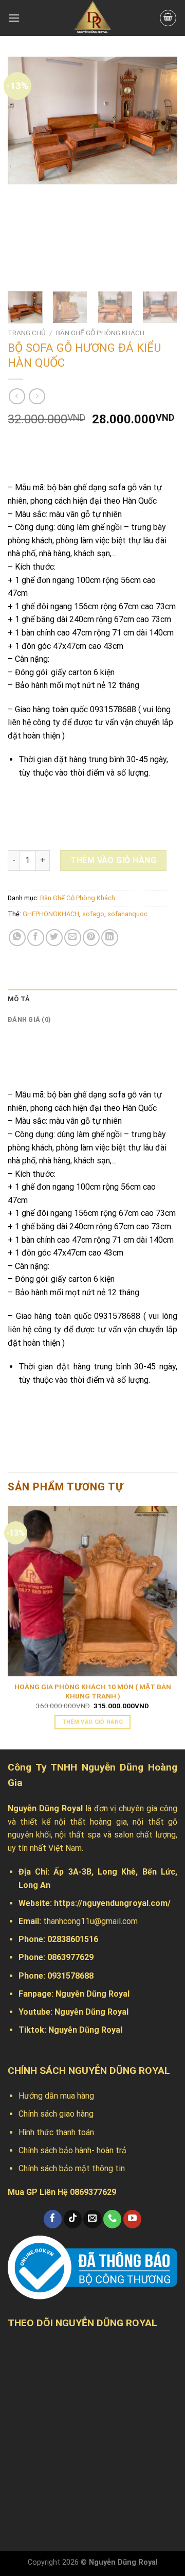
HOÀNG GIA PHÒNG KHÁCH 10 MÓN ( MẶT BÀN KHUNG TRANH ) (93, 1691)
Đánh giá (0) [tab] (29, 1019)
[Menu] (14, 18)
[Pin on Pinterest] (91, 938)
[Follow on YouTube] (132, 2219)
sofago (93, 914)
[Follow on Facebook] (53, 2219)
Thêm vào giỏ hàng (113, 860)
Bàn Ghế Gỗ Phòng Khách (100, 333)
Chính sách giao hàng (56, 2114)
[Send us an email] (92, 2219)
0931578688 (70, 1976)
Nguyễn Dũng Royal (92, 1994)
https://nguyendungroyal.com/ (112, 1903)
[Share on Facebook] (36, 938)
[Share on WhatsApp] (17, 938)
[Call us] (112, 2219)
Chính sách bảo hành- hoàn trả (72, 2150)
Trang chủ (27, 333)
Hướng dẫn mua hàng (56, 2096)
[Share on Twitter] (54, 938)
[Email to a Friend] (73, 938)
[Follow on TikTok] (73, 2219)
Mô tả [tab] (19, 999)
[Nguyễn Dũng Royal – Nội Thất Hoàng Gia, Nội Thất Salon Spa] (92, 18)
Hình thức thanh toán (56, 2132)
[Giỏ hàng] (168, 18)
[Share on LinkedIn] (110, 938)
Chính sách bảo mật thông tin (72, 2168)
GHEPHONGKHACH (51, 914)
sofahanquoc (127, 914)
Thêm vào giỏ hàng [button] (93, 1722)
